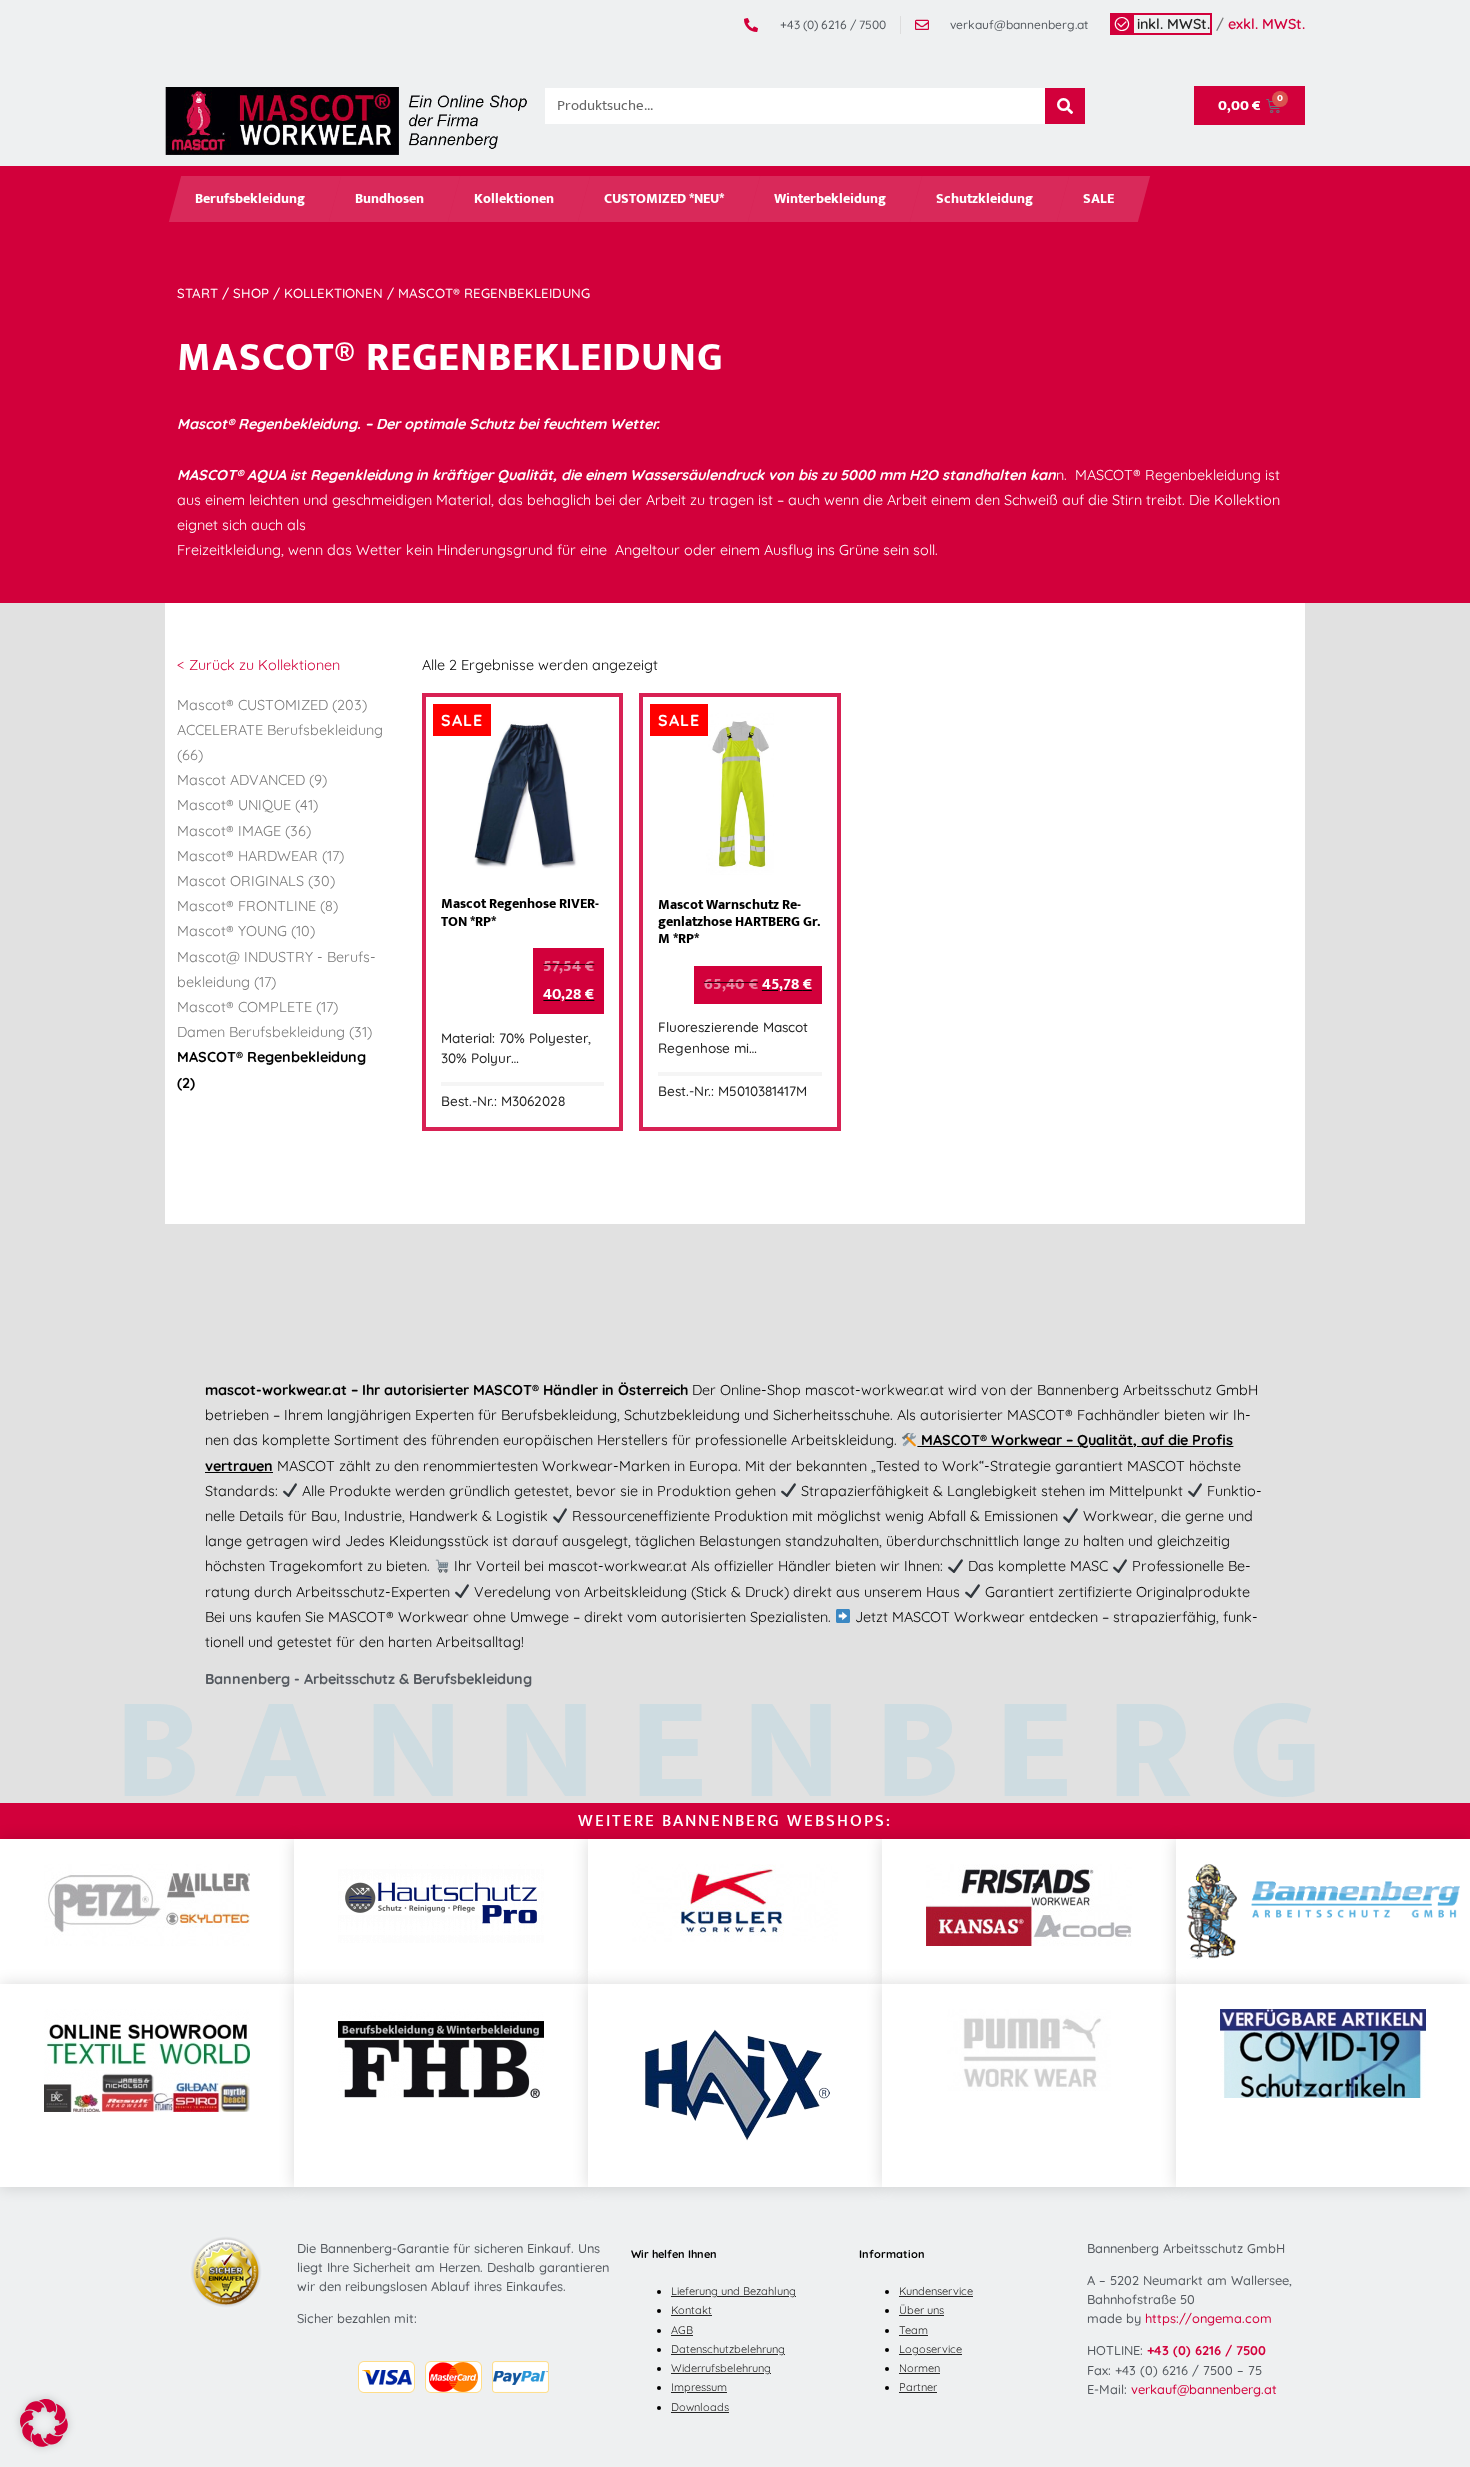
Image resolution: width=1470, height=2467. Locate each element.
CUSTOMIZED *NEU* (664, 199)
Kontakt (691, 2310)
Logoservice (930, 2349)
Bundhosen (389, 199)
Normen (919, 2368)
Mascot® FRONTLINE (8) (257, 906)
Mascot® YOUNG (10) (246, 931)
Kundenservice (936, 2291)
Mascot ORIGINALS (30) (256, 881)
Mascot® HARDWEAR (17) (260, 856)
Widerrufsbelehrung (721, 2368)
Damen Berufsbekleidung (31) (274, 1032)
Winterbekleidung (830, 199)
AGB (682, 2330)
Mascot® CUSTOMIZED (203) (272, 705)
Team (913, 2330)
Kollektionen (514, 199)
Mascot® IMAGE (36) (244, 831)
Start (197, 293)
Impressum (699, 2387)
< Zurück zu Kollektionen (258, 665)
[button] (44, 2423)
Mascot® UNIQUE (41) (247, 805)
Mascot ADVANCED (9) (252, 780)
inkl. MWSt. (1173, 24)
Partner (918, 2387)
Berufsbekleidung (250, 199)
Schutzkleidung (984, 199)
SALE (1098, 199)
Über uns (921, 2310)
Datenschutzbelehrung (728, 2349)
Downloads (700, 2407)
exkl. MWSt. (1266, 24)
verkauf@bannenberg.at (1204, 2389)
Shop (251, 293)
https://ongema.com (1208, 2318)
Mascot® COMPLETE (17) (257, 1007)
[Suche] (1065, 106)
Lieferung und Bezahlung (733, 2291)
